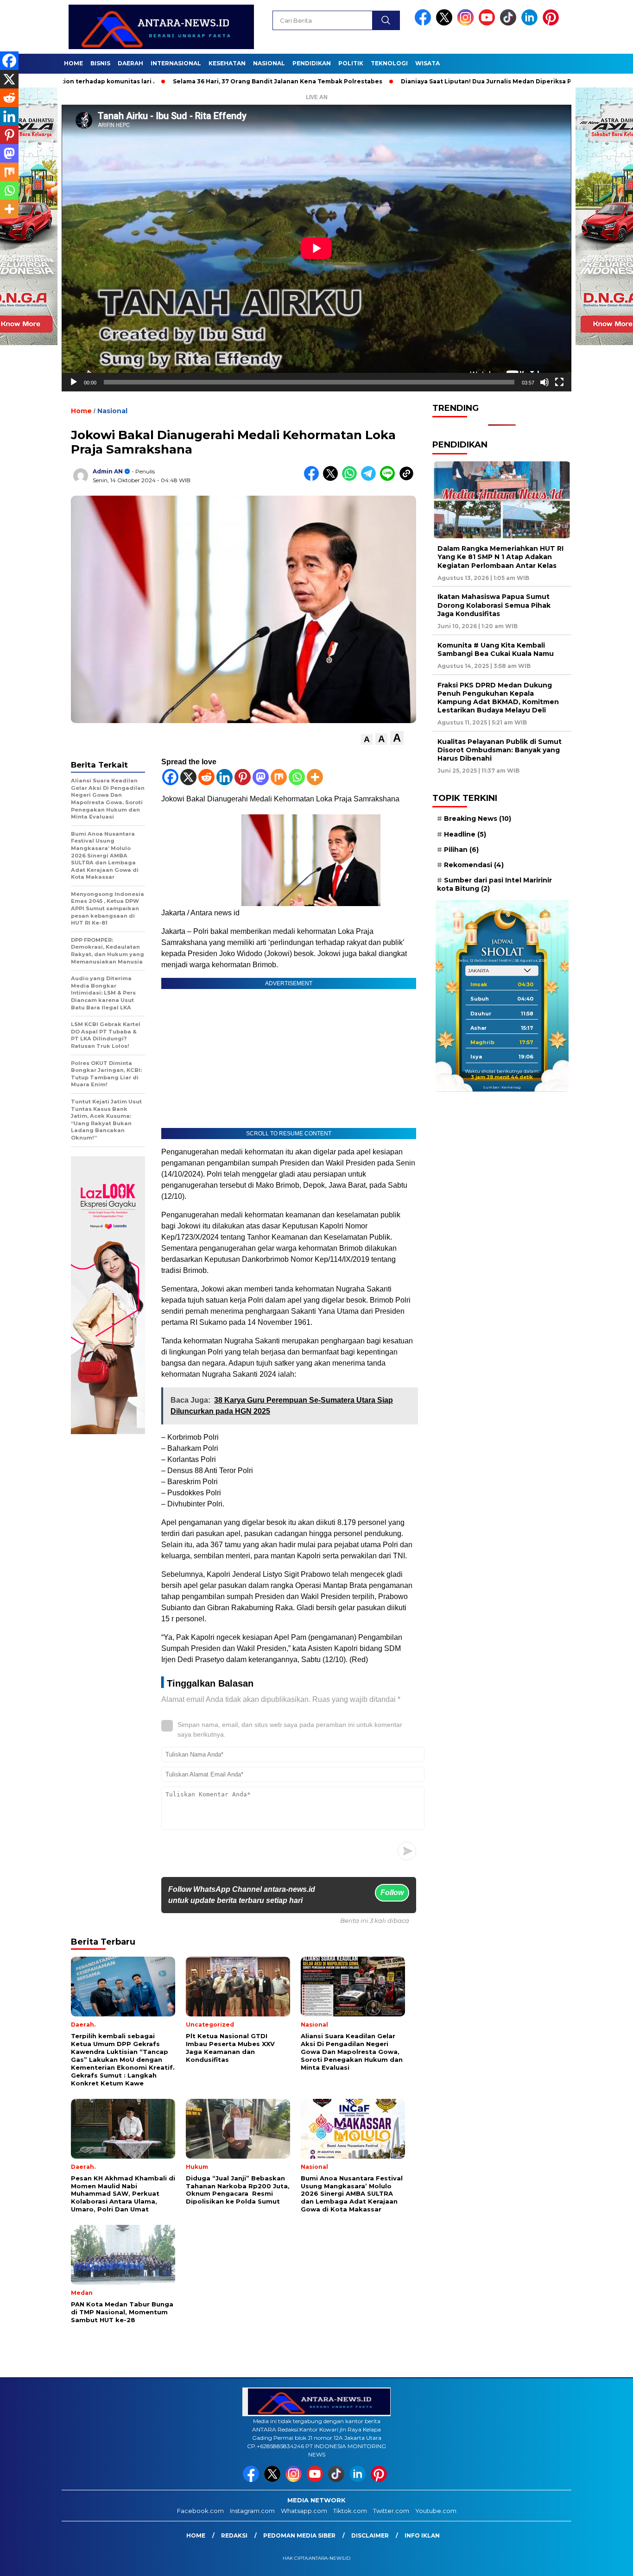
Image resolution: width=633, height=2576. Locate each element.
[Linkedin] (225, 777)
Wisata (427, 63)
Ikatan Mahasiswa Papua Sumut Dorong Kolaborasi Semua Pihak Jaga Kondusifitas (494, 605)
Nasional (269, 63)
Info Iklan (422, 2535)
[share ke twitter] (332, 479)
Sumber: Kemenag (502, 1087)
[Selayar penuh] (559, 382)
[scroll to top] (606, 2562)
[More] (315, 777)
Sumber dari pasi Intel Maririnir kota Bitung (494, 884)
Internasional (176, 63)
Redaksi (234, 2535)
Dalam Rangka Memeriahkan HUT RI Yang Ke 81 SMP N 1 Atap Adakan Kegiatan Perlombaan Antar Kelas (500, 557)
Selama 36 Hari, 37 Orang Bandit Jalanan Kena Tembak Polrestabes (198, 81)
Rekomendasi (474, 865)
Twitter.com (391, 2511)
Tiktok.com (350, 2511)
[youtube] (488, 23)
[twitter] (446, 23)
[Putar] (74, 382)
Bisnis (100, 63)
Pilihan (461, 850)
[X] (188, 777)
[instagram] (467, 23)
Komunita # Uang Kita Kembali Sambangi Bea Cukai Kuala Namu (496, 649)
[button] (367, 740)
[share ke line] (389, 479)
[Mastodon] (261, 777)
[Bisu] (544, 382)
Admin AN (108, 471)
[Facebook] (170, 777)
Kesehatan (227, 63)
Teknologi (389, 63)
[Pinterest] (243, 777)
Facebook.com (200, 2511)
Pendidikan (312, 63)
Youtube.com (436, 2511)
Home (73, 63)
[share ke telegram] (370, 479)
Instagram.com (252, 2511)
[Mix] (279, 777)
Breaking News (478, 819)
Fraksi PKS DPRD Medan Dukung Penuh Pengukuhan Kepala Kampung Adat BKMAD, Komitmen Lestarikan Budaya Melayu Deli (498, 698)
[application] (316, 248)
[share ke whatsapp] (351, 479)
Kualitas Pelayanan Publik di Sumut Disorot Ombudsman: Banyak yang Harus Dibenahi (500, 750)
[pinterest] (552, 23)
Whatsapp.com (304, 2511)
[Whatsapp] (297, 777)
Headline (465, 834)
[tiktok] (510, 23)
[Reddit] (206, 777)
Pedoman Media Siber (299, 2535)
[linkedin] (531, 23)
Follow (392, 1893)
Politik (351, 63)
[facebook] (424, 23)
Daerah (130, 63)
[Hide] (4, 227)
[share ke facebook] (313, 479)
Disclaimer (370, 2535)
